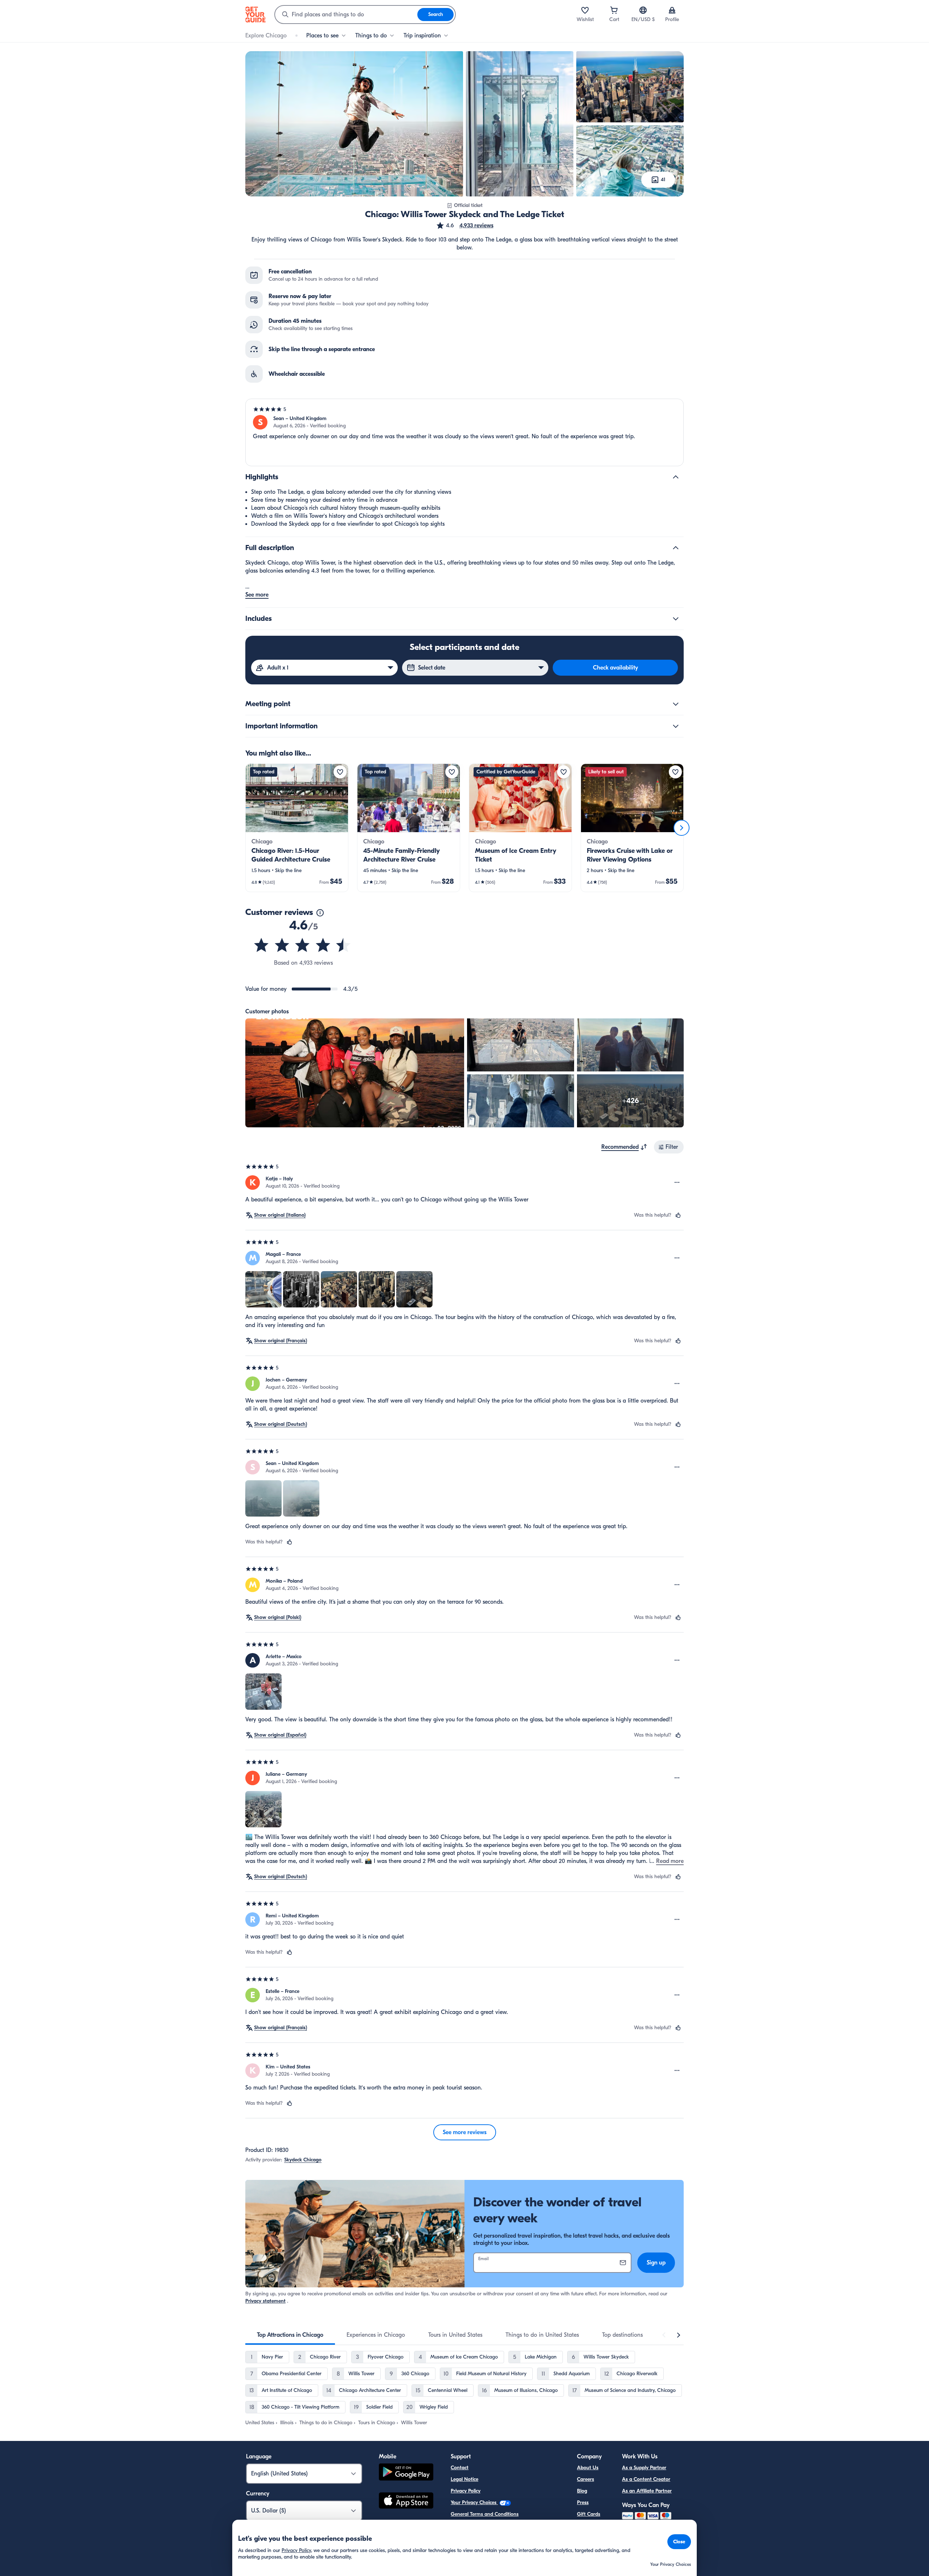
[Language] (643, 10)
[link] (297, 828)
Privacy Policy (466, 2491)
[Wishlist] (585, 10)
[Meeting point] (676, 704)
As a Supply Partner (644, 2468)
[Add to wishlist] (340, 772)
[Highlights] (676, 477)
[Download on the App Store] (406, 2502)
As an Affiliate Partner (647, 2491)
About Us (588, 2468)
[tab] (290, 2335)
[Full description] (676, 548)
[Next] (682, 828)
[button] (465, 225)
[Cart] (614, 10)
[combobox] (346, 15)
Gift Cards (589, 2514)
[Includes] (676, 619)
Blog (582, 2491)
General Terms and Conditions (485, 2514)
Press (583, 2502)
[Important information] (676, 726)
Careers (586, 2479)
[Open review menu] (677, 1183)
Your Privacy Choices (474, 2502)
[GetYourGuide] (255, 15)
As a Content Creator (646, 2479)
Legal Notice (464, 2479)
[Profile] (672, 10)
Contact (460, 2468)
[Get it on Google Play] (406, 2473)
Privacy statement (265, 2301)
